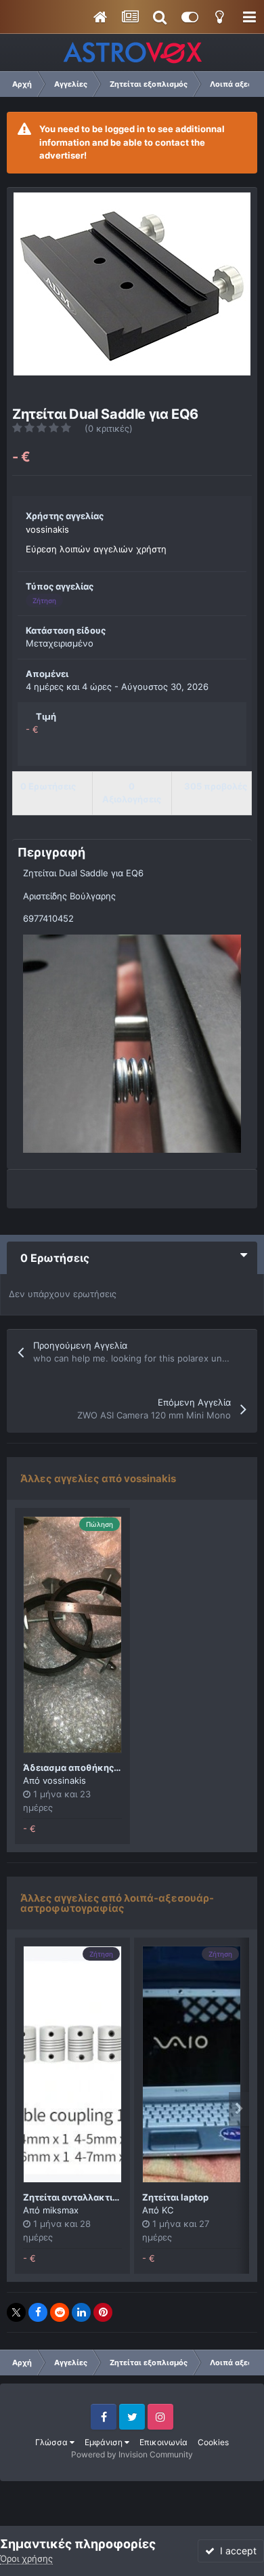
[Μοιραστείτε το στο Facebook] (38, 2312)
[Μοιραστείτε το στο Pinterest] (103, 2312)
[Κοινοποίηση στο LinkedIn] (81, 2312)
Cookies (213, 2442)
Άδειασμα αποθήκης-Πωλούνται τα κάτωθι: (120, 1767)
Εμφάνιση (105, 2442)
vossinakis (47, 529)
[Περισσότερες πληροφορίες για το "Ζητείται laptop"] (192, 2064)
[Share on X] (16, 2312)
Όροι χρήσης (26, 2558)
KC (168, 2210)
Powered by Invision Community (132, 2454)
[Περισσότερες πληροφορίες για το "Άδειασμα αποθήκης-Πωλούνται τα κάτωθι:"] (72, 1635)
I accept (236, 2551)
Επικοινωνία (163, 2442)
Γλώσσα (52, 2442)
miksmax (61, 2210)
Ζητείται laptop (175, 2197)
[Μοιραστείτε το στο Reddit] (60, 2312)
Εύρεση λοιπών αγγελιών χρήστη (96, 549)
